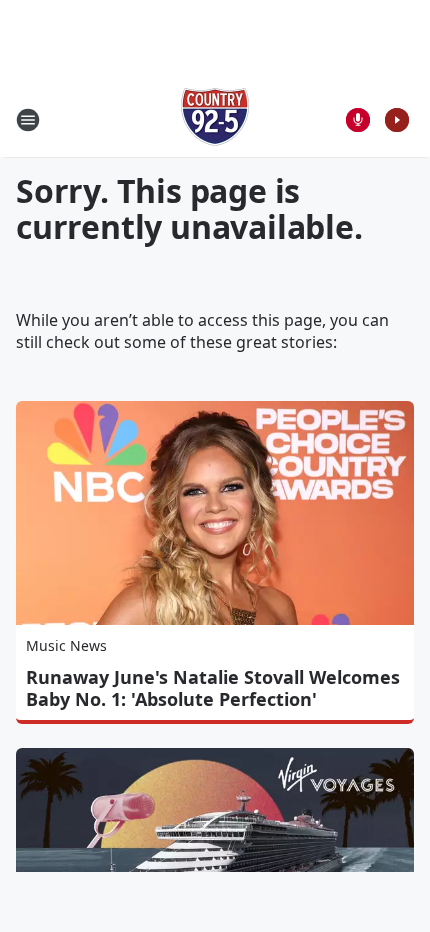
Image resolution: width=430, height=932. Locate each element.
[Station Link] (215, 119)
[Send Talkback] (358, 120)
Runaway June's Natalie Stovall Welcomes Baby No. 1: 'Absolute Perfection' (213, 688)
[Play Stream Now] (397, 120)
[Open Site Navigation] (28, 120)
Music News (66, 645)
